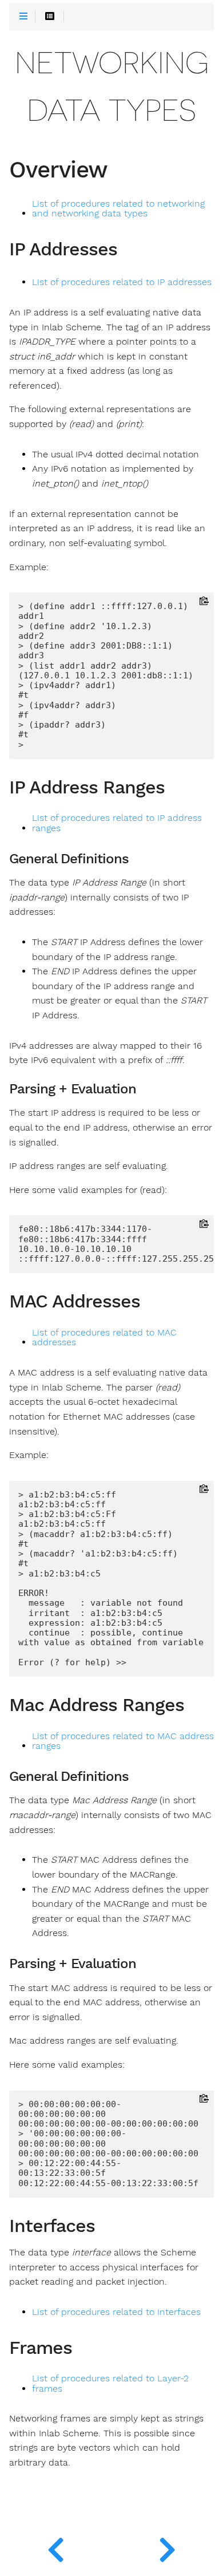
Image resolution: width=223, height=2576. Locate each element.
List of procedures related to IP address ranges (117, 823)
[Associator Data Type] (167, 2547)
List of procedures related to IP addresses (122, 282)
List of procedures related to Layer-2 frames (110, 2384)
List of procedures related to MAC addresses (104, 1338)
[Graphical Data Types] (56, 2547)
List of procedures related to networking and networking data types (118, 209)
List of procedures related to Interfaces (116, 2312)
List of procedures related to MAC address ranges (123, 1741)
